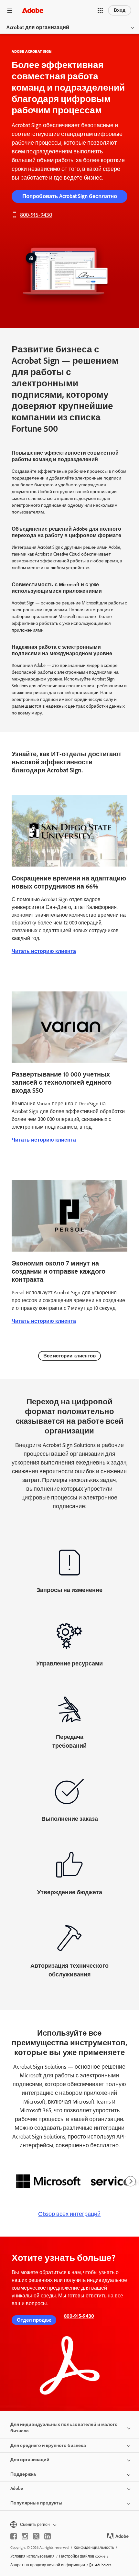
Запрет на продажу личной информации (48, 2565)
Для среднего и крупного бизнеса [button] (48, 2445)
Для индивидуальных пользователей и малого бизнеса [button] (64, 2428)
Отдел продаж (34, 2320)
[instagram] (25, 2536)
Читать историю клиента (44, 951)
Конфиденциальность (94, 2548)
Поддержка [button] (23, 2474)
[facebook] (14, 2536)
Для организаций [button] (30, 2460)
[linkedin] (48, 2536)
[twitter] (36, 2536)
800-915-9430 (36, 215)
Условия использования (32, 2556)
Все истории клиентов (69, 1356)
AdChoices (103, 2565)
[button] (100, 10)
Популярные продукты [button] (36, 2503)
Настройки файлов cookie (82, 2556)
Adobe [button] (17, 2488)
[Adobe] (33, 10)
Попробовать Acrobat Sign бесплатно (70, 196)
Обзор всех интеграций (69, 2214)
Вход (120, 10)
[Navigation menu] (10, 10)
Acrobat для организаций (38, 27)
